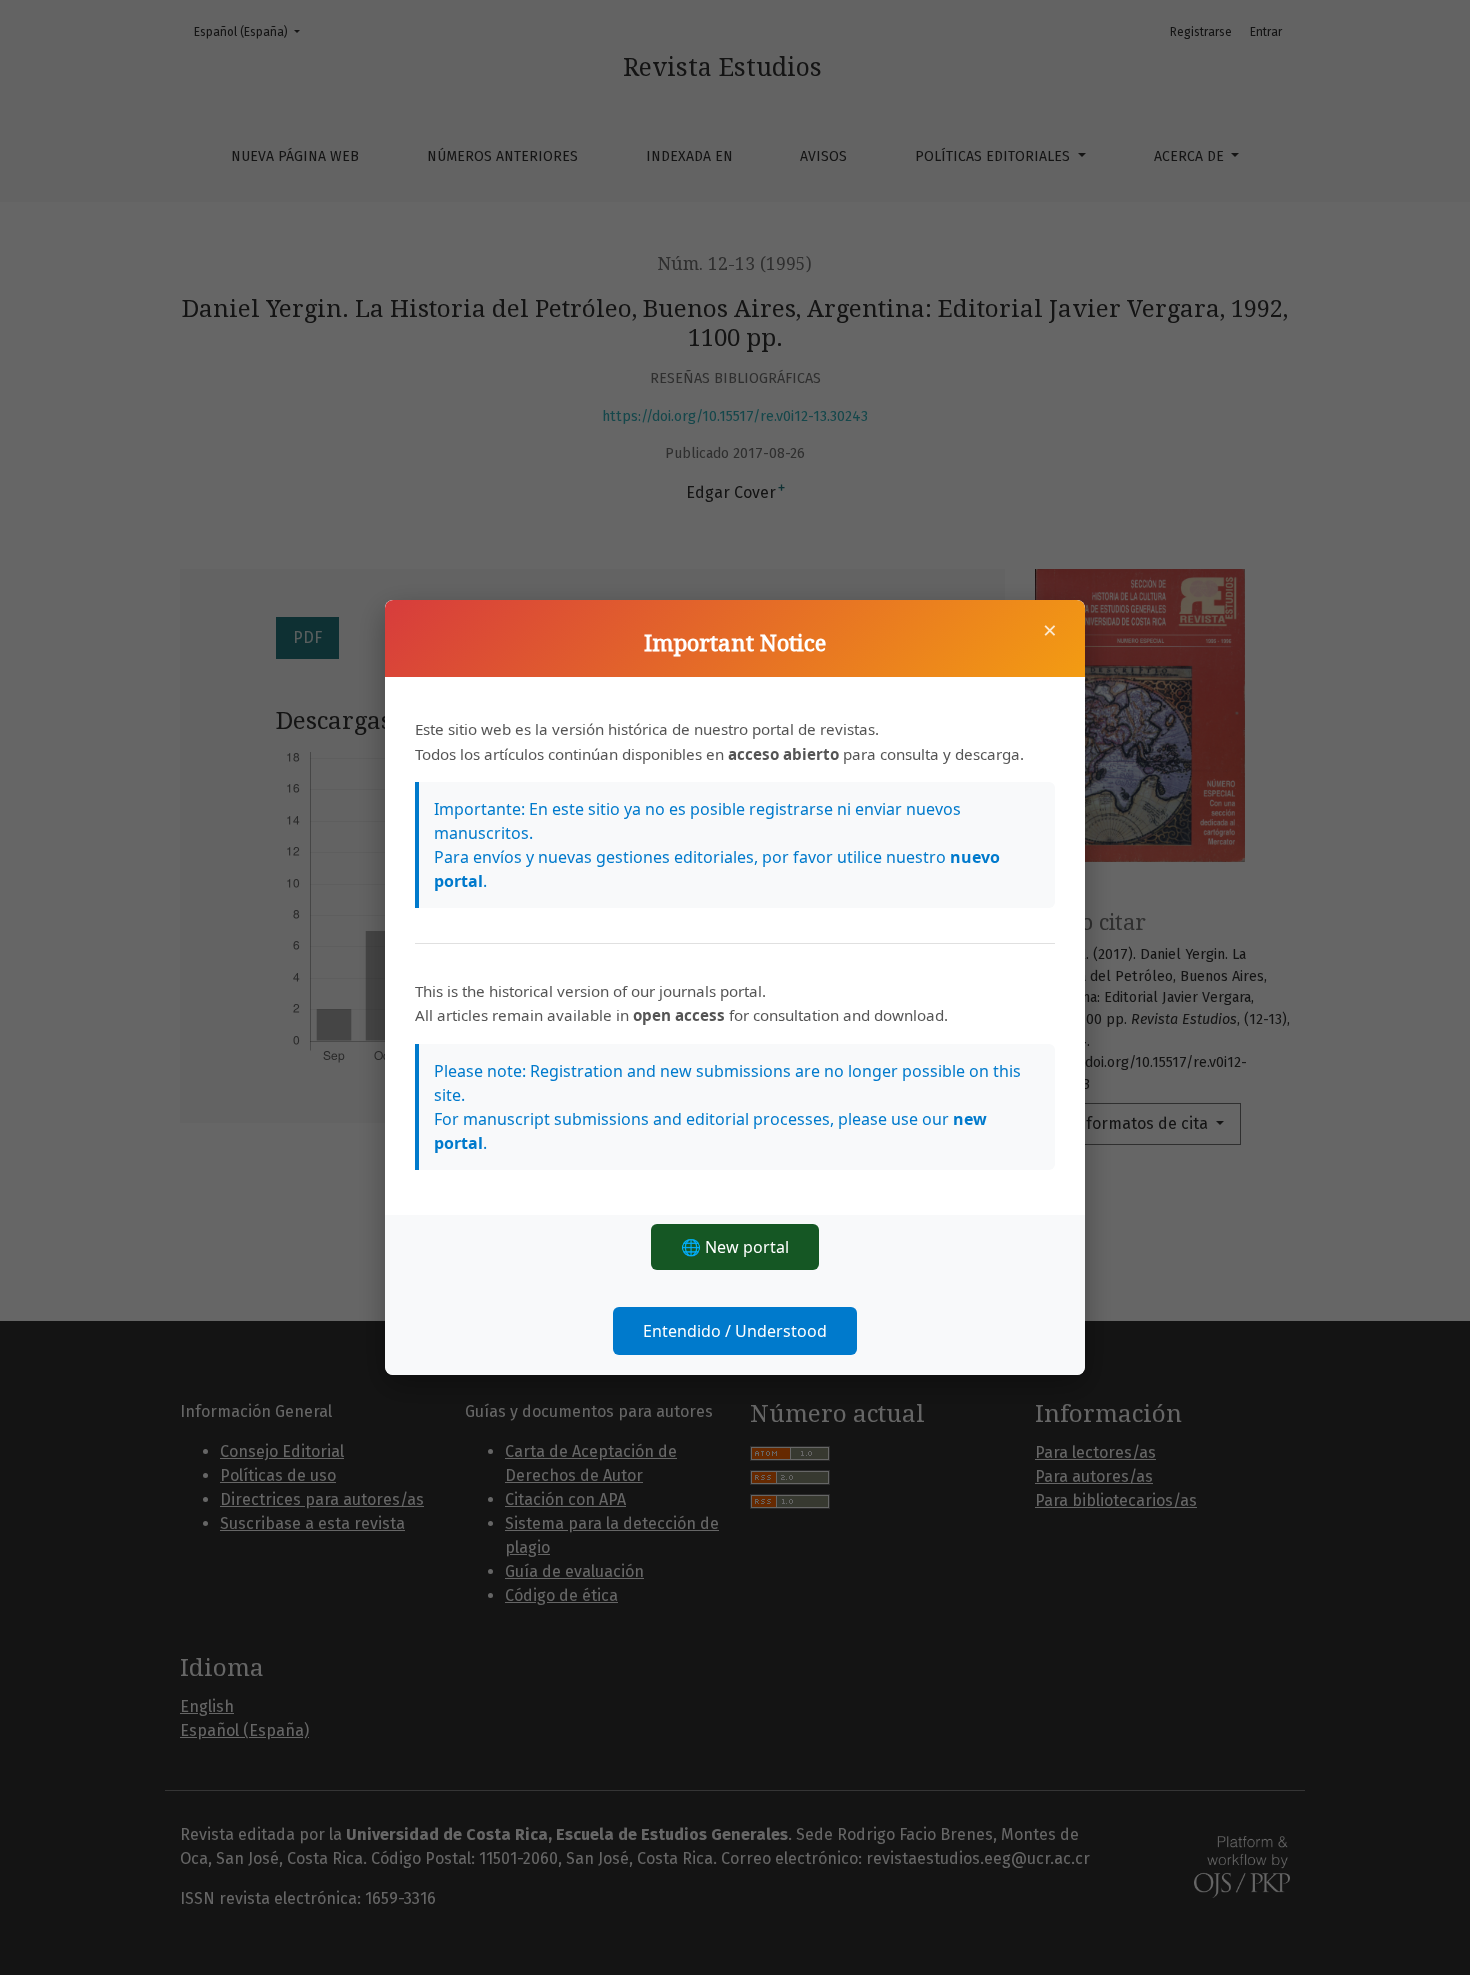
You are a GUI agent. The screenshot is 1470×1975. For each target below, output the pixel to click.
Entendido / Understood (735, 1331)
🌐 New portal (735, 1247)
